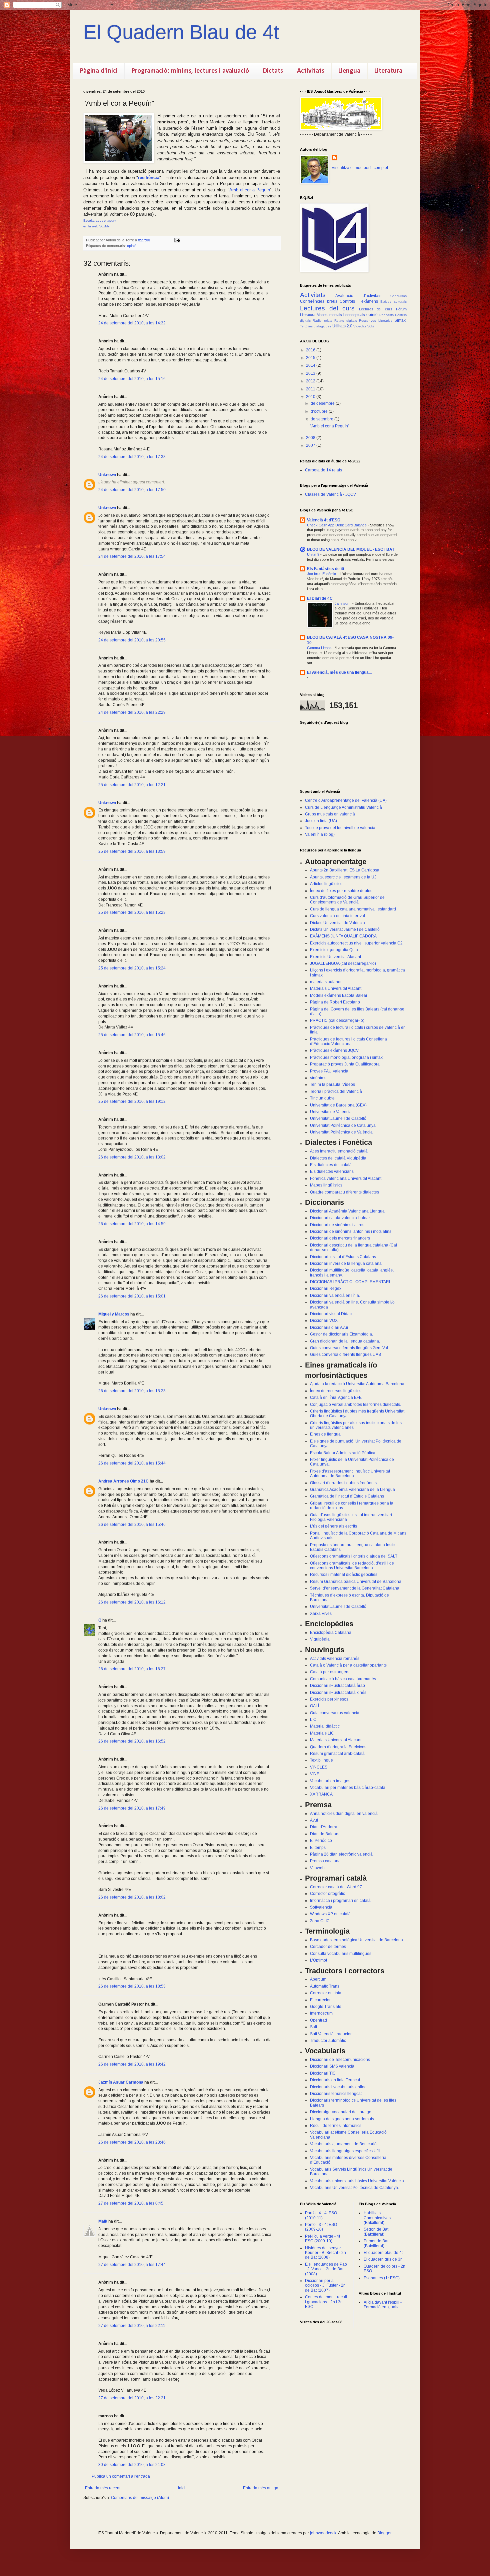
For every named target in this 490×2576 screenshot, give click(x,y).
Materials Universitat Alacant (336, 988)
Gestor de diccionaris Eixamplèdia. (341, 1334)
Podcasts (386, 315)
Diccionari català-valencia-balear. (340, 1218)
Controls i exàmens (359, 301)
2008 (311, 438)
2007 (311, 445)
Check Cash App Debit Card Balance (337, 525)
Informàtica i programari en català (340, 1901)
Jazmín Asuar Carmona (121, 2082)
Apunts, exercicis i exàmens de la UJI (344, 877)
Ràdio (317, 321)
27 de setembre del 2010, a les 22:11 (132, 2326)
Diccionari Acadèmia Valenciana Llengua (347, 1211)
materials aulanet (326, 982)
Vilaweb (317, 1868)
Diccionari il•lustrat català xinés (338, 1693)
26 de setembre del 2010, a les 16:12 (132, 1602)
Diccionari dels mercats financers (340, 1238)
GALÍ (314, 1706)
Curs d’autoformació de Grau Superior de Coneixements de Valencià (347, 900)
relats (328, 321)
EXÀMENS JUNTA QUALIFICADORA (343, 936)
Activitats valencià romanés (335, 1659)
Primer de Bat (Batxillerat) (376, 2243)
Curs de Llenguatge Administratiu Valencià (343, 807)
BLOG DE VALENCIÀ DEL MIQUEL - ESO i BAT (351, 549)
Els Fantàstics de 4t (326, 569)
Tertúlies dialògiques (316, 326)
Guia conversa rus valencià (335, 1713)
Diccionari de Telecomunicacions (340, 2060)
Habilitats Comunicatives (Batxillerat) (377, 2218)
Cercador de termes (328, 1947)
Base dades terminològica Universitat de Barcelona (356, 1940)
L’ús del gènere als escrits (333, 1526)
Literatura (388, 71)
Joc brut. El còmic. (322, 574)
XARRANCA (321, 1794)
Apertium (318, 1979)
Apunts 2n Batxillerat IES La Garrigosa (345, 870)
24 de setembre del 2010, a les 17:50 (132, 490)
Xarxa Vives (321, 1614)
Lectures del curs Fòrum (383, 309)
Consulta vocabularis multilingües (341, 1954)
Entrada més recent (103, 2488)
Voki (370, 326)
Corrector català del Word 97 (336, 1887)
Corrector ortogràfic (327, 1894)
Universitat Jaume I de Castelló (338, 1118)
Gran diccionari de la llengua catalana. (345, 1341)
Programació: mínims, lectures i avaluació (190, 71)
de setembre (322, 419)
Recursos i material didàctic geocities (344, 1575)
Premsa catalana (325, 1861)
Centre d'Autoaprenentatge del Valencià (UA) (346, 800)
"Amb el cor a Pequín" (330, 426)
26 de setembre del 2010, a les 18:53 (132, 1986)
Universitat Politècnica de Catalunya (343, 1125)
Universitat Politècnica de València (341, 1132)
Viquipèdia (320, 1639)
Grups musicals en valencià (330, 814)
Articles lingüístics (326, 884)
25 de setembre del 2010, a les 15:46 (132, 1035)
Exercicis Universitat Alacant (335, 957)
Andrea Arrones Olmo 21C (123, 1481)
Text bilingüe (321, 1760)
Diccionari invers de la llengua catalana (346, 1263)
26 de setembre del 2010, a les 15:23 (132, 1391)
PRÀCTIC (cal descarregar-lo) (337, 1020)
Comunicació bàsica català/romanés (343, 1679)
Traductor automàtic (328, 2041)
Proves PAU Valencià (329, 1071)
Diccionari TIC (323, 2073)
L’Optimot (318, 1960)
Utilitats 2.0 (342, 326)
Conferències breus (319, 301)
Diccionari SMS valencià (332, 2066)
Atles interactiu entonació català (339, 1151)
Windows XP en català (330, 1914)
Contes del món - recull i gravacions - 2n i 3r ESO (326, 2302)
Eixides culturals (393, 302)
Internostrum (321, 2013)
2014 (311, 365)
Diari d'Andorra (324, 1827)
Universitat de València (331, 1112)
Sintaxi (400, 320)
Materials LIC (322, 1733)
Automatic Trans (325, 1986)
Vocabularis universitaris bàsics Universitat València (357, 2181)
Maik (103, 2221)
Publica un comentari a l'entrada (121, 2476)
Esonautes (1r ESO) (382, 2278)
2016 (311, 350)
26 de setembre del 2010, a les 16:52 (132, 1741)
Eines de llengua (325, 1434)
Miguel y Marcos (114, 1314)
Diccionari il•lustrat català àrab (337, 1686)
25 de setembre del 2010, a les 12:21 (132, 785)
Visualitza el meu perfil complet (360, 168)
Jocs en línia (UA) (321, 821)
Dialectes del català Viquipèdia (338, 1158)
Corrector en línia (326, 1993)
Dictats (273, 71)
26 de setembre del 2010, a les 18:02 (132, 1897)
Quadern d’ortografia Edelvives (338, 1747)
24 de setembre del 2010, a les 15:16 (132, 379)
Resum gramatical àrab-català (337, 1754)
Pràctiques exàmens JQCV (334, 1050)
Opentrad (318, 2020)
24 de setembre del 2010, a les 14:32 (132, 323)
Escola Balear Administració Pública (343, 1453)
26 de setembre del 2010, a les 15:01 (132, 1296)
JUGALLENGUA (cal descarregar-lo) (343, 963)
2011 (311, 389)
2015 (311, 358)
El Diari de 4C (320, 598)
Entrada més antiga (261, 2488)
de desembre (323, 403)
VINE (315, 1774)
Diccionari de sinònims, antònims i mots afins (351, 1231)
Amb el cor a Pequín (250, 190)
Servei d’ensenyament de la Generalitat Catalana (355, 1588)
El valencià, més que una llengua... (339, 672)
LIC (313, 1720)
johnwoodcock (323, 2533)
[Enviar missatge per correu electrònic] (177, 240)
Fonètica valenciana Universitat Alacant (346, 1178)
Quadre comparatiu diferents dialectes (344, 1192)
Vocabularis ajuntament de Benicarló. (344, 2144)
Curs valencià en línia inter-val (337, 916)
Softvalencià (321, 1907)
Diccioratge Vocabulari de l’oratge (341, 2112)
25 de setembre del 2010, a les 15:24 (132, 968)
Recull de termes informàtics (336, 2126)
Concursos (398, 296)
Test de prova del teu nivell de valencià (340, 828)
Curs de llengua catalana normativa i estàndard (353, 909)
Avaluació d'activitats (358, 296)
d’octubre (320, 411)
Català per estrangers (330, 1672)
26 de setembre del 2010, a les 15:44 (132, 1463)
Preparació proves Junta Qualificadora (345, 1064)
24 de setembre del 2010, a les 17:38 (132, 457)
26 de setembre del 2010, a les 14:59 (132, 1224)
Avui (314, 1820)
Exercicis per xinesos (329, 1699)
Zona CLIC (320, 1921)
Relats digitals (345, 321)
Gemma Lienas (320, 648)
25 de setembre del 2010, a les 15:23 (132, 912)
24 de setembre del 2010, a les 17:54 (132, 556)
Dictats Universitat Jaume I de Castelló (345, 929)
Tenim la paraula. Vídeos (332, 1084)
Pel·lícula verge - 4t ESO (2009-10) (322, 2239)
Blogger (384, 2533)
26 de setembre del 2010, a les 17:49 (132, 1808)
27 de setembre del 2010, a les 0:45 (131, 2203)
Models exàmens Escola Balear (339, 995)
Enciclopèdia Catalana (331, 1633)
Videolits (360, 326)
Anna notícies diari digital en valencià (344, 1814)
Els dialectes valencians (332, 1171)
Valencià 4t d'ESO (324, 520)
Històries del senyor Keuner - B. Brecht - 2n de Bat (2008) (325, 2253)
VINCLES (319, 1767)
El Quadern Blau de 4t (181, 32)
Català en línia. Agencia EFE (336, 1398)
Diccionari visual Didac (331, 1314)
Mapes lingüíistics (326, 1185)
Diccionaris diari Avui (329, 1328)
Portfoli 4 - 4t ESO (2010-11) (321, 2215)
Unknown (107, 475)
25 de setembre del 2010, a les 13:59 (132, 851)
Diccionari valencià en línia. (335, 1296)
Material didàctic (325, 1726)
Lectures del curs (327, 308)
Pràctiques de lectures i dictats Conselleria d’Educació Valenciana (348, 1041)
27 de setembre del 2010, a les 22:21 (132, 2398)
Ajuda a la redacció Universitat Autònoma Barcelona (357, 1384)
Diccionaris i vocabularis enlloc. (339, 2087)
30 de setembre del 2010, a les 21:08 (132, 2465)
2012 (311, 381)
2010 (311, 397)
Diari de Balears (325, 1834)
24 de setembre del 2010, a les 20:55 (132, 640)
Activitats (311, 71)
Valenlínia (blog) (320, 834)
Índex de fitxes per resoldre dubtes (341, 891)
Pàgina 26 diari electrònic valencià (341, 1854)
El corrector (320, 2000)
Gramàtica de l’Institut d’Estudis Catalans (347, 1496)
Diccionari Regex (326, 1289)
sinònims (318, 1078)
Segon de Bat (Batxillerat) (376, 2232)
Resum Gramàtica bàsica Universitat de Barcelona (356, 1582)
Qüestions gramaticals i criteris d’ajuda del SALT (354, 1556)
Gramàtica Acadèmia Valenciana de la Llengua (352, 1490)
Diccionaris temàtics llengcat (336, 2094)
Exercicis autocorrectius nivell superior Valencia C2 (356, 943)
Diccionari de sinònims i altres (337, 1225)
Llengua (349, 71)
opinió (132, 246)
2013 (311, 373)
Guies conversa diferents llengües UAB (345, 1355)
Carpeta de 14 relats (323, 470)
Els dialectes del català (331, 1165)
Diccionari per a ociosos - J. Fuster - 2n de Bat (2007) (325, 2285)
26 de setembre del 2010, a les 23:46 (132, 2142)
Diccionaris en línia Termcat (335, 2080)
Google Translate (326, 2007)
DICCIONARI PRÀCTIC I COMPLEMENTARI (350, 1282)
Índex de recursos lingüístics (336, 1391)
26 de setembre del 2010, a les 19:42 (132, 2064)
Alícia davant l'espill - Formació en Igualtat (383, 2305)
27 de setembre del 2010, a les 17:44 (132, 2265)
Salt (313, 2027)
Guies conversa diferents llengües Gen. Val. (349, 1348)
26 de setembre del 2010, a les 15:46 (132, 1525)
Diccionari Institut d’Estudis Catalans (343, 1257)
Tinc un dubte (322, 1098)
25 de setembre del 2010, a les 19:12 (132, 1101)
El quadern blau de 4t (383, 2253)
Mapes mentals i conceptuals (341, 315)
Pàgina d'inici (99, 71)
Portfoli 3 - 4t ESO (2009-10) (321, 2227)
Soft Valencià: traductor (331, 2034)
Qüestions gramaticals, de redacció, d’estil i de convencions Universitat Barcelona (352, 1566)
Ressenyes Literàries (375, 321)
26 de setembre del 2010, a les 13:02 (132, 1157)
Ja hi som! (343, 603)
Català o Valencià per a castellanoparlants (348, 1665)
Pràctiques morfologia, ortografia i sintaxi (347, 1057)
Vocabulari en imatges (330, 1781)
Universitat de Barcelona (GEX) (338, 1105)
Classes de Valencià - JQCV (330, 494)
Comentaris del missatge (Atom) (140, 2498)
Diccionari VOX (324, 1321)
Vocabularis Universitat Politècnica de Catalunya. (354, 2188)
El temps (318, 1848)
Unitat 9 (314, 554)
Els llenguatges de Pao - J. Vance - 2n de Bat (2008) (326, 2269)
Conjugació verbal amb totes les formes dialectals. (355, 1405)
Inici (182, 2488)
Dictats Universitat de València (337, 923)
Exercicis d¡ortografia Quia (334, 950)
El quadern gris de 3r (383, 2259)
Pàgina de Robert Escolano (335, 1002)
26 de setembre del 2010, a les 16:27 (132, 1669)
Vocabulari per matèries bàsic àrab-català (348, 1788)
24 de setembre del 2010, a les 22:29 (132, 712)
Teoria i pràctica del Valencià (336, 1091)
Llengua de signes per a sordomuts (342, 2119)
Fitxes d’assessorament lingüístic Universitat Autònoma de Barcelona (350, 1474)
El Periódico (321, 1841)
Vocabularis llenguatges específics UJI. (345, 2151)
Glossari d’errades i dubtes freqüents (343, 1483)
